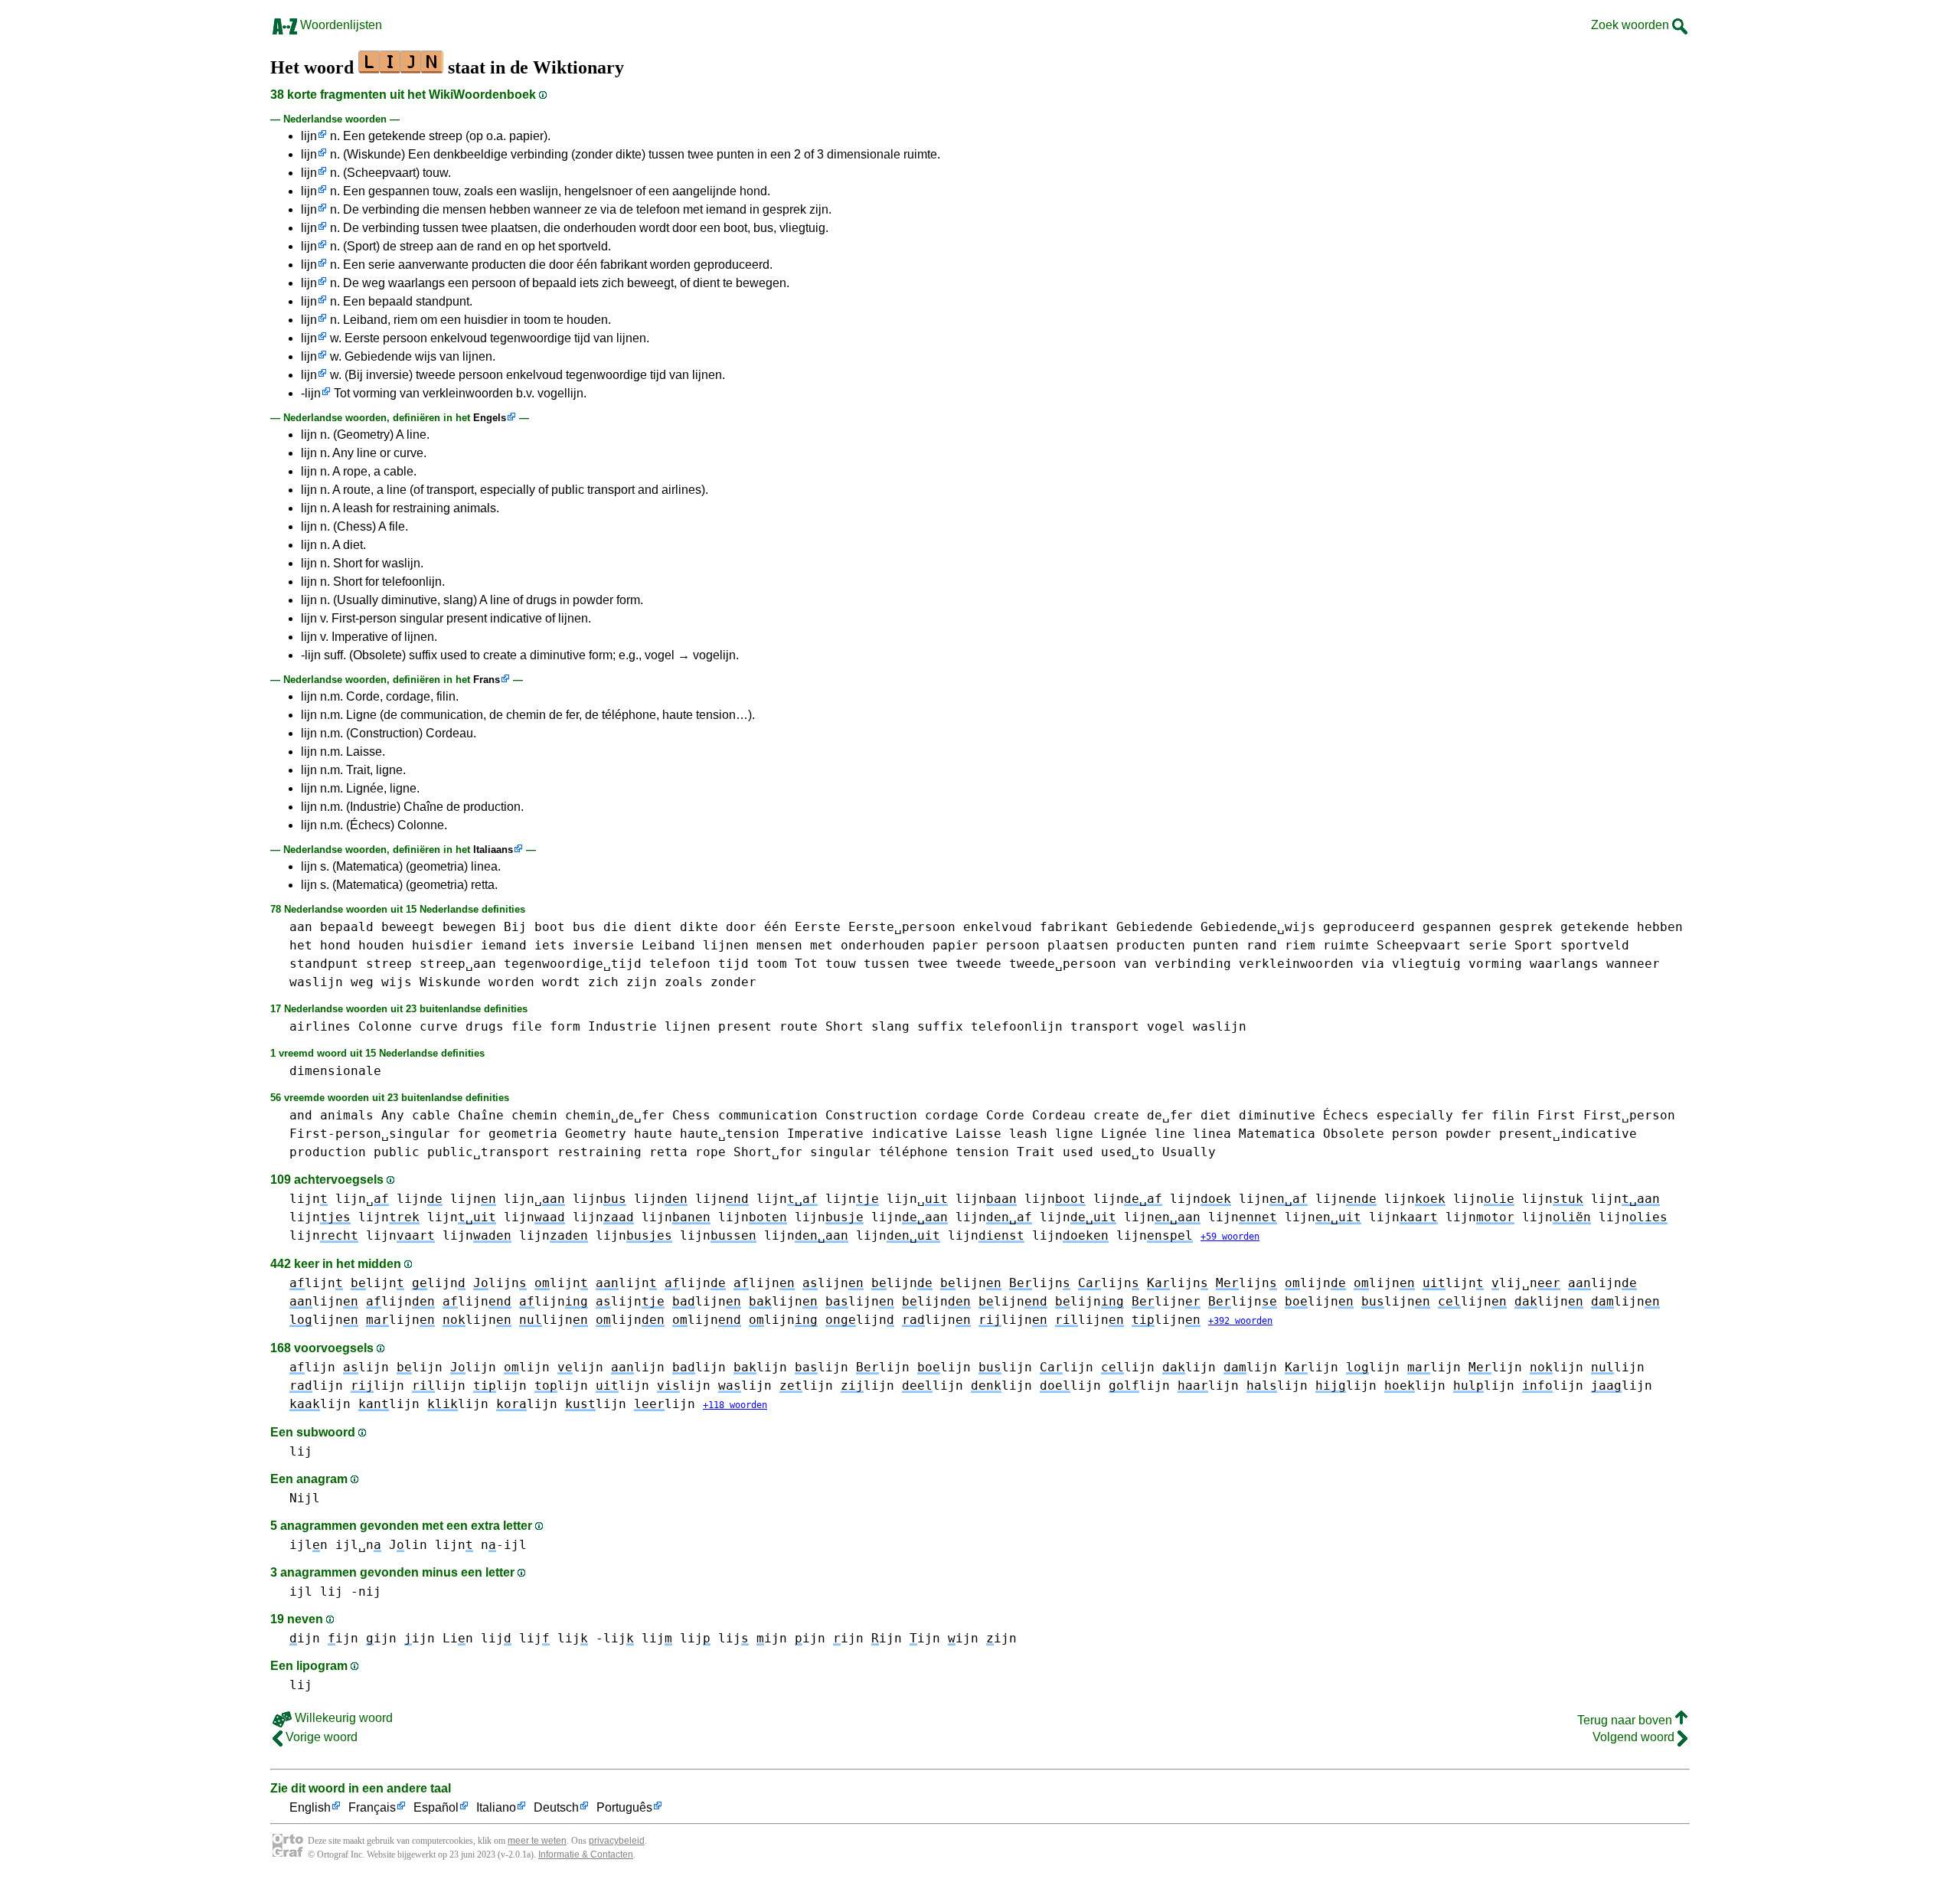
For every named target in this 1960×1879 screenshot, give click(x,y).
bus (584, 927)
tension (982, 1152)
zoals (684, 982)
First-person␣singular (370, 1134)
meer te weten (537, 1841)
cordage (952, 1115)
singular (841, 1152)
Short (844, 1026)
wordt (561, 982)
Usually (1189, 1152)
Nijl (305, 1498)
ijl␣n (358, 1545)
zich (603, 982)
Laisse (978, 1134)
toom (772, 964)
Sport (1534, 945)
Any (393, 1115)
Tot (806, 964)
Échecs (1346, 1115)
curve (439, 1026)
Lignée (1124, 1134)
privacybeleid (617, 1841)
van (1135, 964)
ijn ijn (867, 1638)
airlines (320, 1026)
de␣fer (1170, 1115)
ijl (301, 1591)
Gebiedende (1155, 927)
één (776, 927)
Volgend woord (1635, 1737)
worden (511, 982)
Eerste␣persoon (902, 927)
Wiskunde (450, 982)
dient (653, 927)
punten (1216, 945)
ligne (1074, 1134)
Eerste (818, 927)
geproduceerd (1369, 927)
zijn (642, 982)
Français (372, 1807)
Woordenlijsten (340, 25)
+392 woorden (1240, 1321)
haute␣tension (730, 1134)
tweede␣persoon (1063, 964)
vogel (1166, 1026)
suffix (940, 1026)
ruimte (1346, 945)
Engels (490, 418)
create (1116, 1115)
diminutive (1277, 1115)
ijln (309, 1545)
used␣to (1128, 1152)
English (310, 1807)
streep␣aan (458, 964)
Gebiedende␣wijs (1258, 927)
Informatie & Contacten (586, 1854)
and (301, 1115)
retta (668, 1152)
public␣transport (488, 1152)
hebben (1660, 927)
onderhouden (883, 945)
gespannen (1457, 927)
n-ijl (504, 1545)
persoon (1013, 945)
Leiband (668, 945)
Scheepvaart (1419, 945)
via (1373, 964)
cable (431, 1115)
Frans (487, 680)
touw (841, 964)
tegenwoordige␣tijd (573, 964)
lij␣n (1526, 1283)
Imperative (825, 1134)
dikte (699, 927)
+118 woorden (735, 1405)
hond (335, 945)
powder (1468, 1134)
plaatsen (1078, 945)
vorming (1495, 964)
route (799, 1026)
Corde (1005, 1115)
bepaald (347, 927)
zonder (733, 982)
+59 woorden (1230, 1237)
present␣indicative (1568, 1134)
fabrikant (1074, 927)
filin (1511, 1115)
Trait (1036, 1152)
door (741, 927)
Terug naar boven (1626, 1720)
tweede (978, 964)
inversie (603, 945)
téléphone (913, 1152)
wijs (397, 982)
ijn (305, 1638)
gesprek (1526, 927)
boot (550, 927)
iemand (504, 945)
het (301, 945)
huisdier (443, 945)
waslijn (316, 982)
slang (890, 1026)
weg (362, 982)
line (1170, 1134)
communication (768, 1115)
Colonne (385, 1026)
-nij (366, 1591)
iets (550, 945)
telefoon (680, 964)
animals (347, 1115)
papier (955, 945)
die (615, 927)
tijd (733, 964)
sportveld (1595, 945)
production (328, 1152)
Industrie (622, 1026)
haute (653, 1134)
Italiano (496, 1807)
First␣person (1629, 1115)
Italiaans (493, 850)
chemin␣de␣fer (615, 1115)
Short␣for (768, 1152)
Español (436, 1807)
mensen (779, 945)
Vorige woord (320, 1737)
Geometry (596, 1134)
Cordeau (1059, 1115)
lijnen (726, 945)
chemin (534, 1115)
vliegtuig (1426, 964)
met (822, 945)
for (469, 1134)
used (1078, 1152)
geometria (523, 1134)
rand (1262, 945)
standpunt (324, 964)
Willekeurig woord (342, 1718)
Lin (458, 1638)
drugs (485, 1026)
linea (1212, 1134)
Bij (515, 927)
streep (389, 964)
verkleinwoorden (1296, 964)
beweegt (408, 927)
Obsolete (1354, 1134)
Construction (871, 1115)
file (527, 1026)
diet (1216, 1115)
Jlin (408, 1545)
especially (1415, 1115)
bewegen (469, 927)
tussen (887, 964)
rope (710, 1152)
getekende (1595, 927)
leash (1028, 1134)
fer (1472, 1115)
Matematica (1277, 1134)
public (397, 1152)
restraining (599, 1152)
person (1415, 1134)
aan (301, 927)
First (1557, 1115)
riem (1300, 945)
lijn (309, 136)
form (565, 1026)
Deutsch (556, 1807)
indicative (910, 1134)
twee (933, 964)
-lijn (311, 393)
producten (1151, 945)
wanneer (1633, 964)
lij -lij (596, 1638)
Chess (691, 1115)
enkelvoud (998, 927)
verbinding (1193, 964)
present (745, 1026)
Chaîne (481, 1115)
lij (301, 1451)
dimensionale (335, 1071)
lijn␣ (362, 1199)
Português (624, 1807)
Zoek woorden (1632, 25)
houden (381, 945)
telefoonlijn (1017, 1026)
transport (1105, 1026)
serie (1488, 945)
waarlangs (1564, 964)
